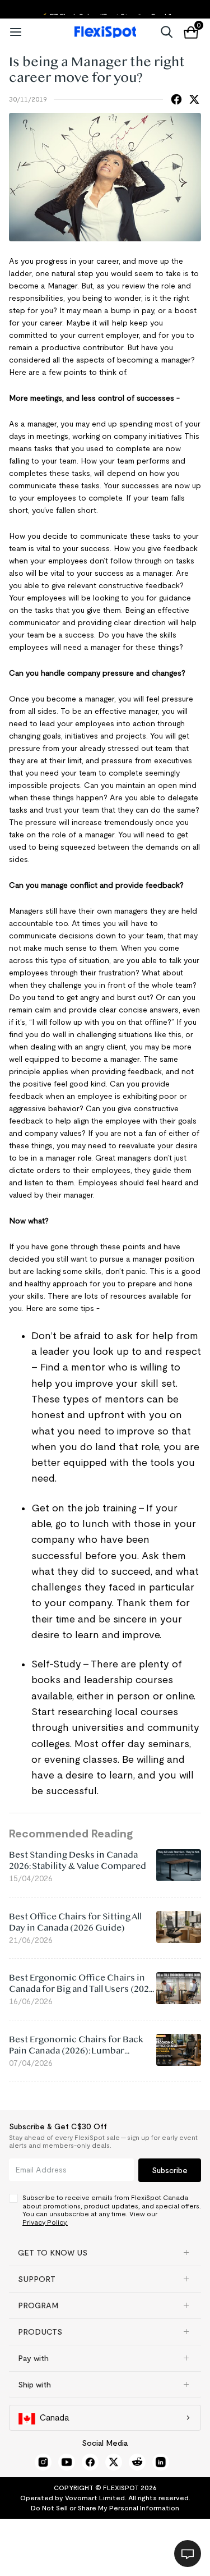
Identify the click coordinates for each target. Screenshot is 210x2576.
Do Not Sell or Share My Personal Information (105, 2508)
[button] (105, 2253)
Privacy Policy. (45, 2222)
